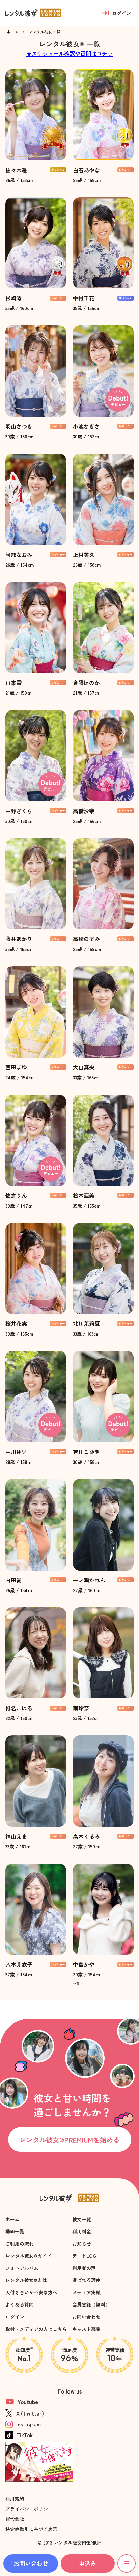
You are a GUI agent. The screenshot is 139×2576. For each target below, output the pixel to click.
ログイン (15, 2317)
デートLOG (84, 2256)
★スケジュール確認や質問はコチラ (69, 53)
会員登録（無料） (91, 2304)
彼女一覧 (82, 2219)
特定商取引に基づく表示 (31, 2529)
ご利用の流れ (20, 2244)
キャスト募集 (86, 2329)
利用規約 (15, 2498)
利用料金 (82, 2231)
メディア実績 (86, 2292)
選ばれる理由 (86, 2280)
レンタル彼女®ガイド (29, 2256)
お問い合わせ (86, 2317)
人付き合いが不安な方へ (31, 2292)
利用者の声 (84, 2268)
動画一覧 (15, 2231)
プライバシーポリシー (29, 2509)
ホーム (12, 2219)
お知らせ (82, 2244)
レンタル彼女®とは (26, 2280)
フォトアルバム (22, 2268)
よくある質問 (20, 2304)
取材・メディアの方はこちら (36, 2329)
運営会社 (15, 2519)
